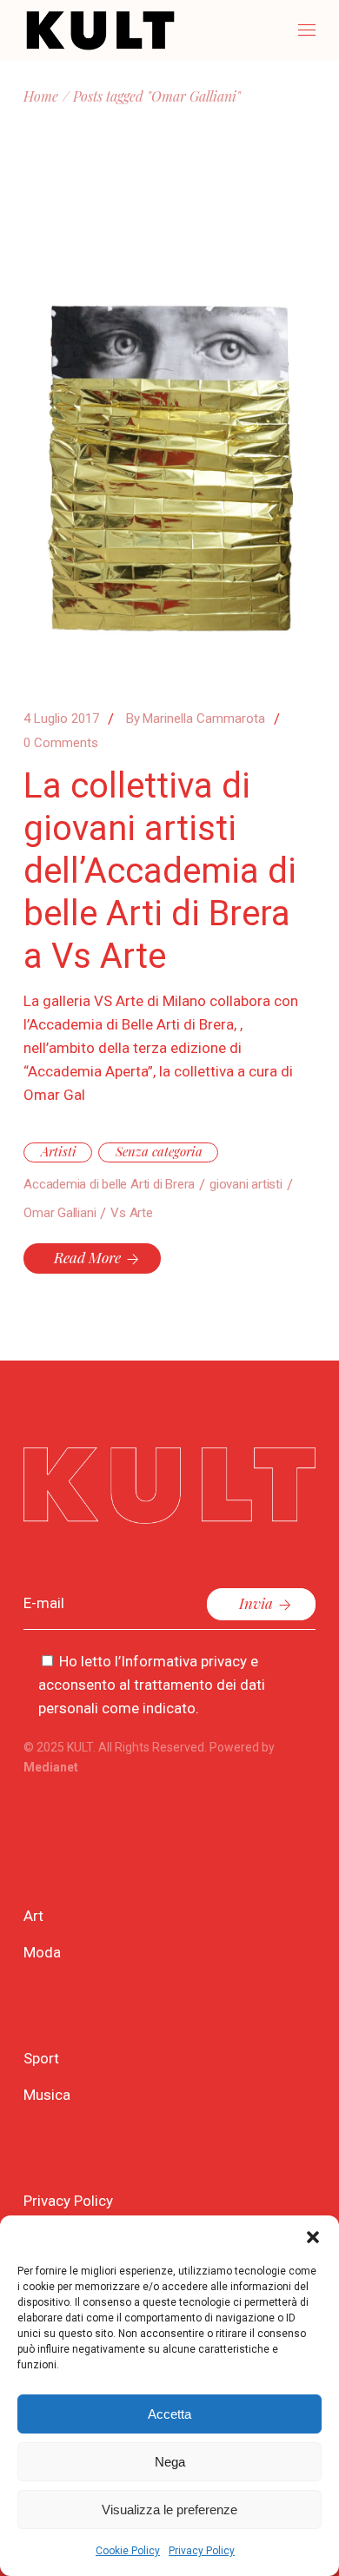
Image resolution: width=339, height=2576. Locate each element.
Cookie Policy (128, 2551)
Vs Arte (131, 1213)
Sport (41, 2058)
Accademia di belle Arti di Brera (109, 1184)
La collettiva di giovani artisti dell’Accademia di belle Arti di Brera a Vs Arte (160, 871)
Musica (47, 2095)
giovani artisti (246, 1184)
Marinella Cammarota (196, 718)
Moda (42, 1952)
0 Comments (61, 743)
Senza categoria (159, 1151)
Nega (170, 2462)
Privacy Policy (202, 2551)
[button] (313, 2237)
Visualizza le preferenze (169, 2510)
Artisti (59, 1151)
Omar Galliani (60, 1213)
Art (33, 1916)
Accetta (169, 2414)
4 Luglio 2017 (61, 718)
